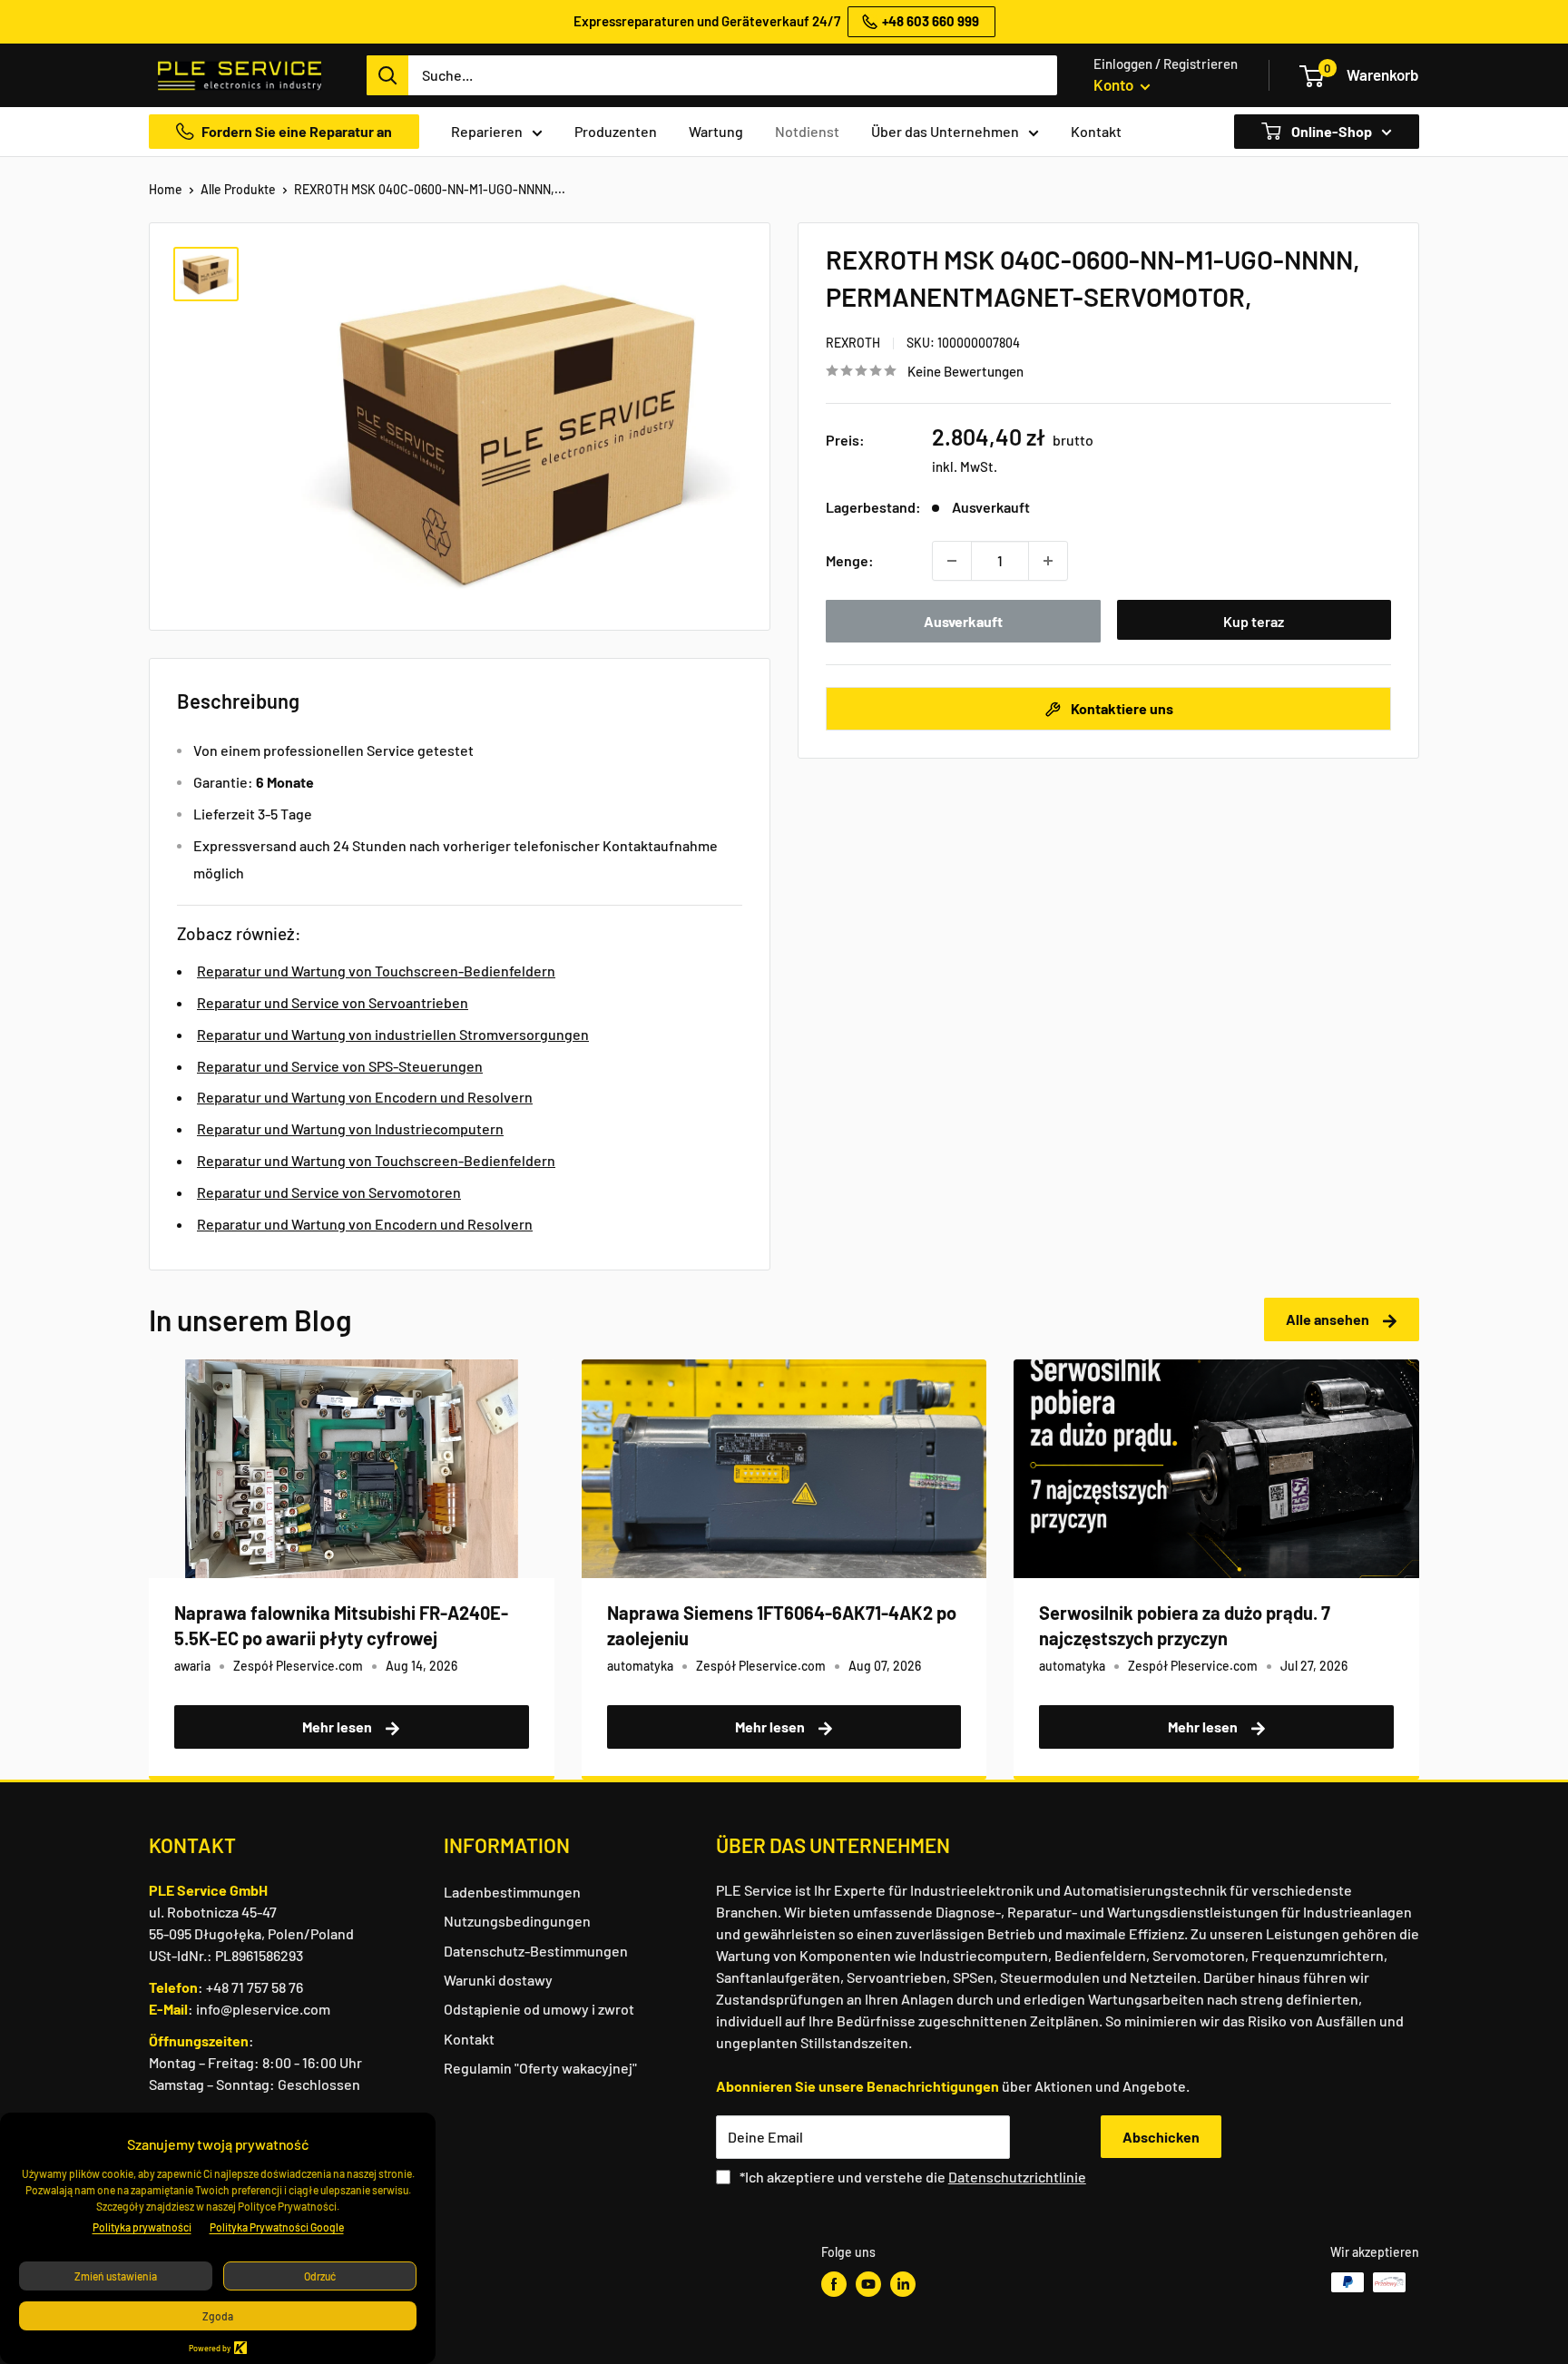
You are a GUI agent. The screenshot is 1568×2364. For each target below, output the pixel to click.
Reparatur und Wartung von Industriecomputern (350, 1128)
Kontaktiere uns (1121, 708)
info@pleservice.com (263, 2009)
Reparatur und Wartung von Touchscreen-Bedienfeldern (376, 971)
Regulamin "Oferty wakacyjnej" (540, 2068)
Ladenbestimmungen (512, 1892)
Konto (1115, 84)
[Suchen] (387, 75)
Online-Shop (1330, 131)
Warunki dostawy (498, 1980)
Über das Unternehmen (945, 131)
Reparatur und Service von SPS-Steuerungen (340, 1066)
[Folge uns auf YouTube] (868, 2284)
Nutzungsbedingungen (517, 1921)
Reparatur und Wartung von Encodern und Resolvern (365, 1097)
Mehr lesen (338, 1726)
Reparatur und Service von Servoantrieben (333, 1002)
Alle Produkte (238, 189)
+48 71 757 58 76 (255, 1987)
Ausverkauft (963, 621)
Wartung (716, 131)
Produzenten (616, 131)
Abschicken (1161, 2137)
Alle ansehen (1329, 1319)
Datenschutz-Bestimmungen (536, 1951)
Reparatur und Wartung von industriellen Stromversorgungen (393, 1034)
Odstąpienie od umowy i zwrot (539, 2009)
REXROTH (853, 343)
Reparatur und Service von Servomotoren (329, 1192)
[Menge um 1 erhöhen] (1048, 561)
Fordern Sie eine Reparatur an (297, 131)
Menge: (850, 560)
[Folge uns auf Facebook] (834, 2284)
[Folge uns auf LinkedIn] (903, 2284)
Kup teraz (1254, 621)
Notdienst (807, 131)
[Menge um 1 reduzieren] (952, 561)
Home (166, 189)
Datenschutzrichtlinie (1017, 2177)
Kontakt (1096, 131)
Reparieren (487, 131)
